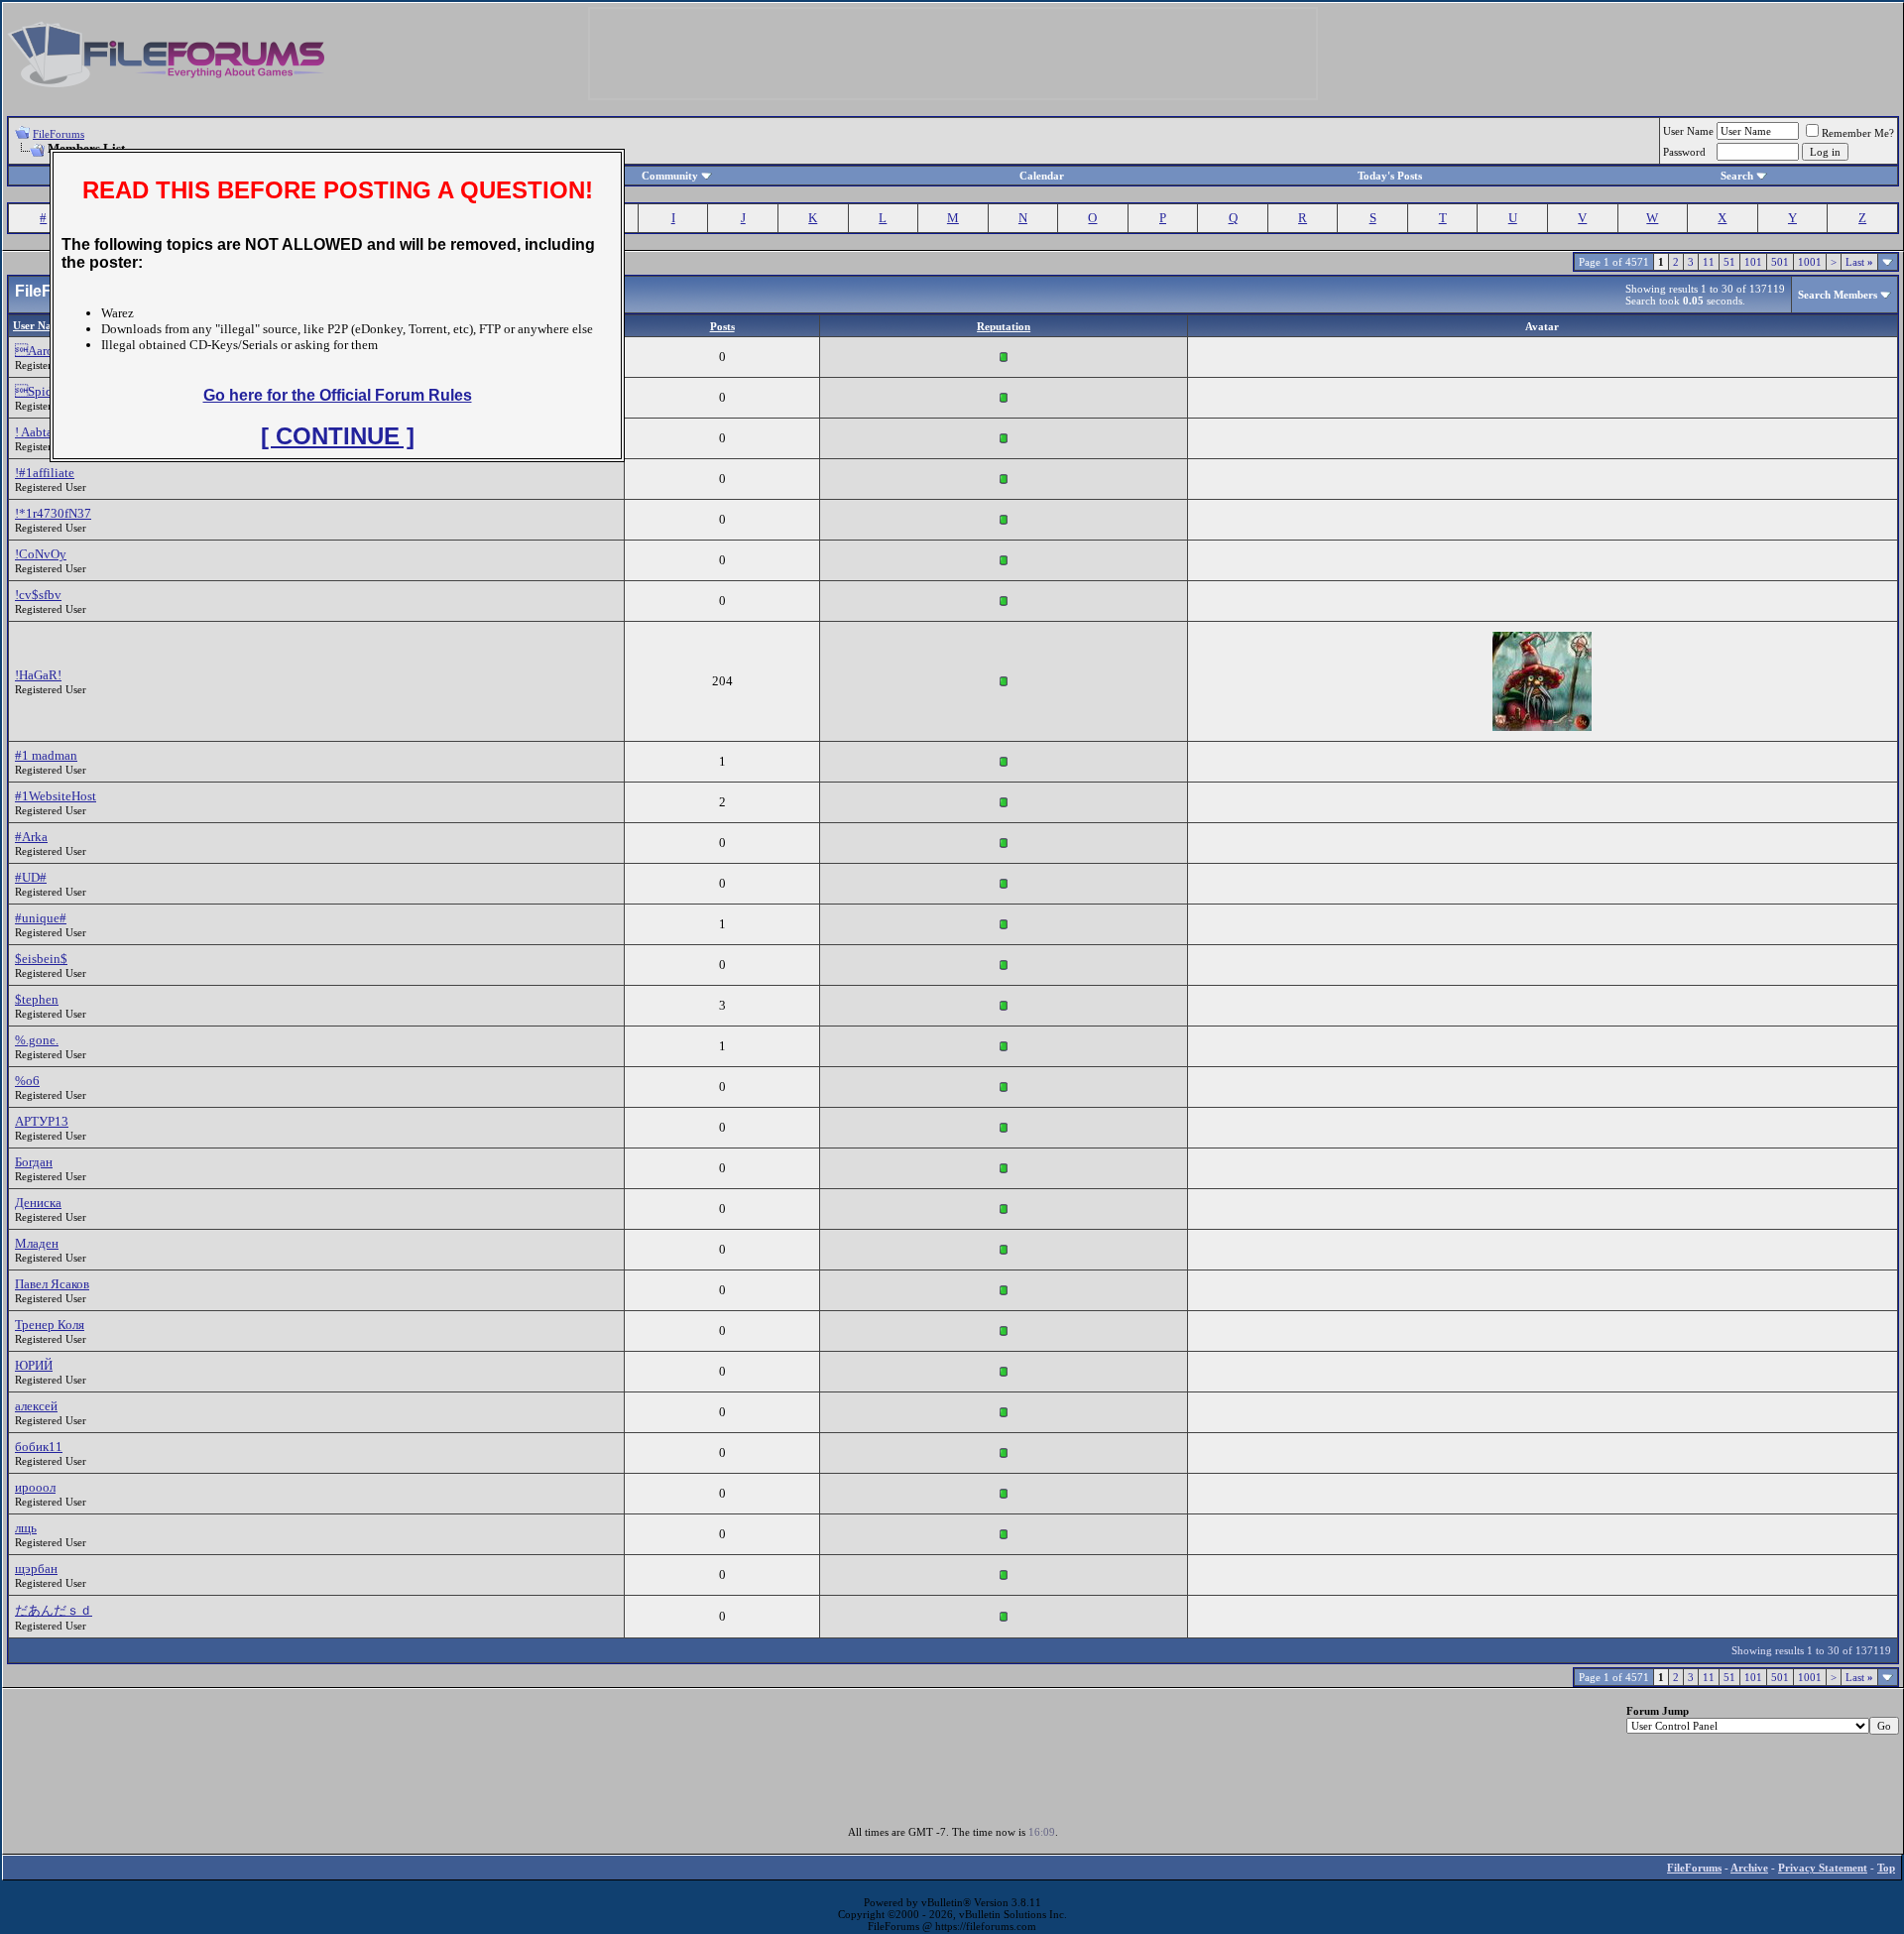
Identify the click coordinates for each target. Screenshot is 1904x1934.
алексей (36, 1406)
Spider (39, 391)
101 (1753, 262)
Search (1737, 176)
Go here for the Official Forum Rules (338, 395)
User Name (1688, 131)
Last (1859, 262)
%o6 (27, 1081)
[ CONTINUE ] (338, 436)
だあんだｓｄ (54, 1610)
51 (1729, 262)
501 (1780, 262)
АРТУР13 (42, 1121)
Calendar (1042, 176)
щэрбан (36, 1569)
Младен (37, 1243)
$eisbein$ (41, 959)
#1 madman (46, 755)
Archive (1749, 1868)
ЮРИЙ (34, 1365)
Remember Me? (1858, 133)
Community (670, 176)
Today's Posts (1390, 176)
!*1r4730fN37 (53, 513)
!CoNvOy (41, 554)
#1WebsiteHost (56, 796)
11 (1709, 262)
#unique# (41, 918)
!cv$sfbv (38, 595)
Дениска (38, 1203)
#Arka (31, 837)
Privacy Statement (1823, 1868)
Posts (722, 326)
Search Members (1838, 295)
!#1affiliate (45, 473)
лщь (26, 1528)
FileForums (59, 134)
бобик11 (39, 1447)
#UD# (31, 877)
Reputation (1004, 326)
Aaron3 (41, 351)
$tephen (37, 999)
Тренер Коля (50, 1325)
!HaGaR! (38, 675)
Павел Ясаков (52, 1284)
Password (1684, 152)
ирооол (35, 1487)
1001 (1810, 262)
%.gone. (37, 1040)
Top (1886, 1868)
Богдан (34, 1162)
